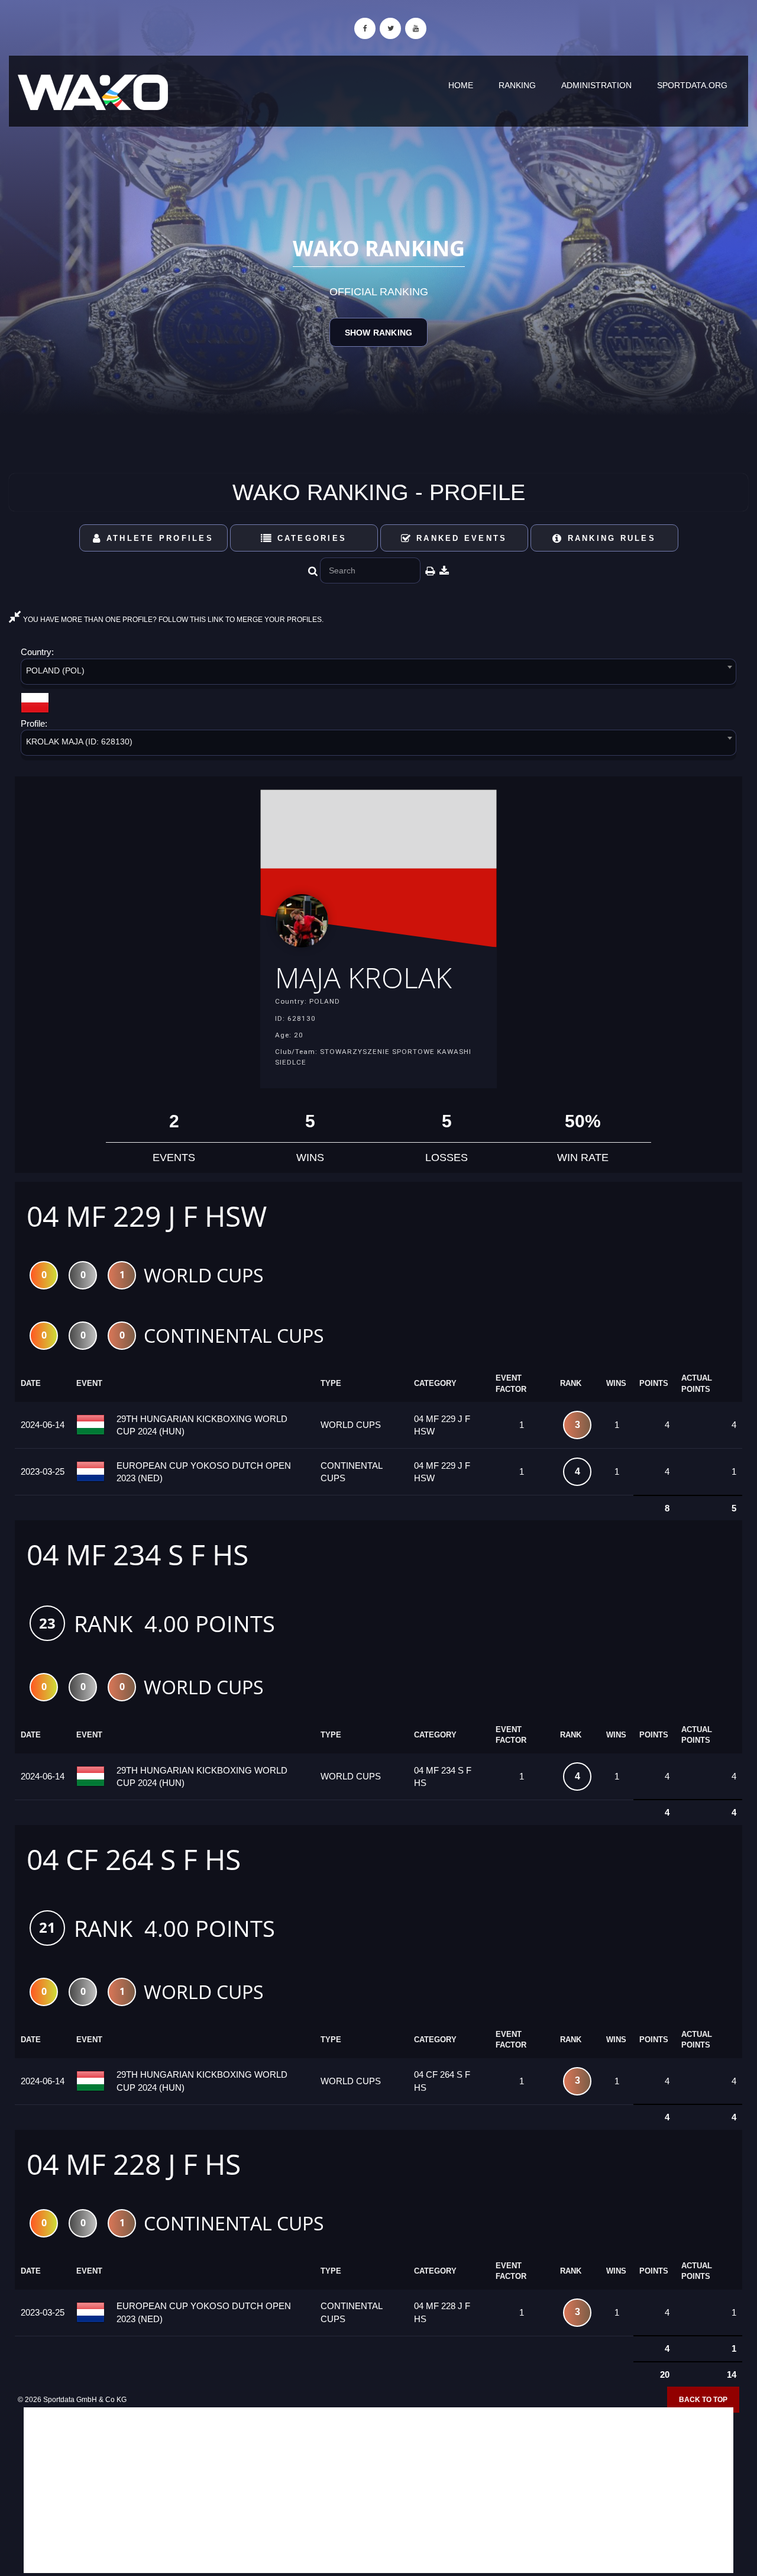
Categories (310, 538)
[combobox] (378, 674)
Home (461, 85)
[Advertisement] (378, 2490)
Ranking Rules (609, 538)
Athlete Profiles (158, 538)
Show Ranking (378, 333)
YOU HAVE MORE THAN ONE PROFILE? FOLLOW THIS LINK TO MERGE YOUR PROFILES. (172, 620)
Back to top (703, 2400)
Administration (596, 85)
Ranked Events (460, 538)
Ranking (517, 85)
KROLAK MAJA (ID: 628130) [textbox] (79, 741)
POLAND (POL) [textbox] (55, 670)
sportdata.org (692, 85)
